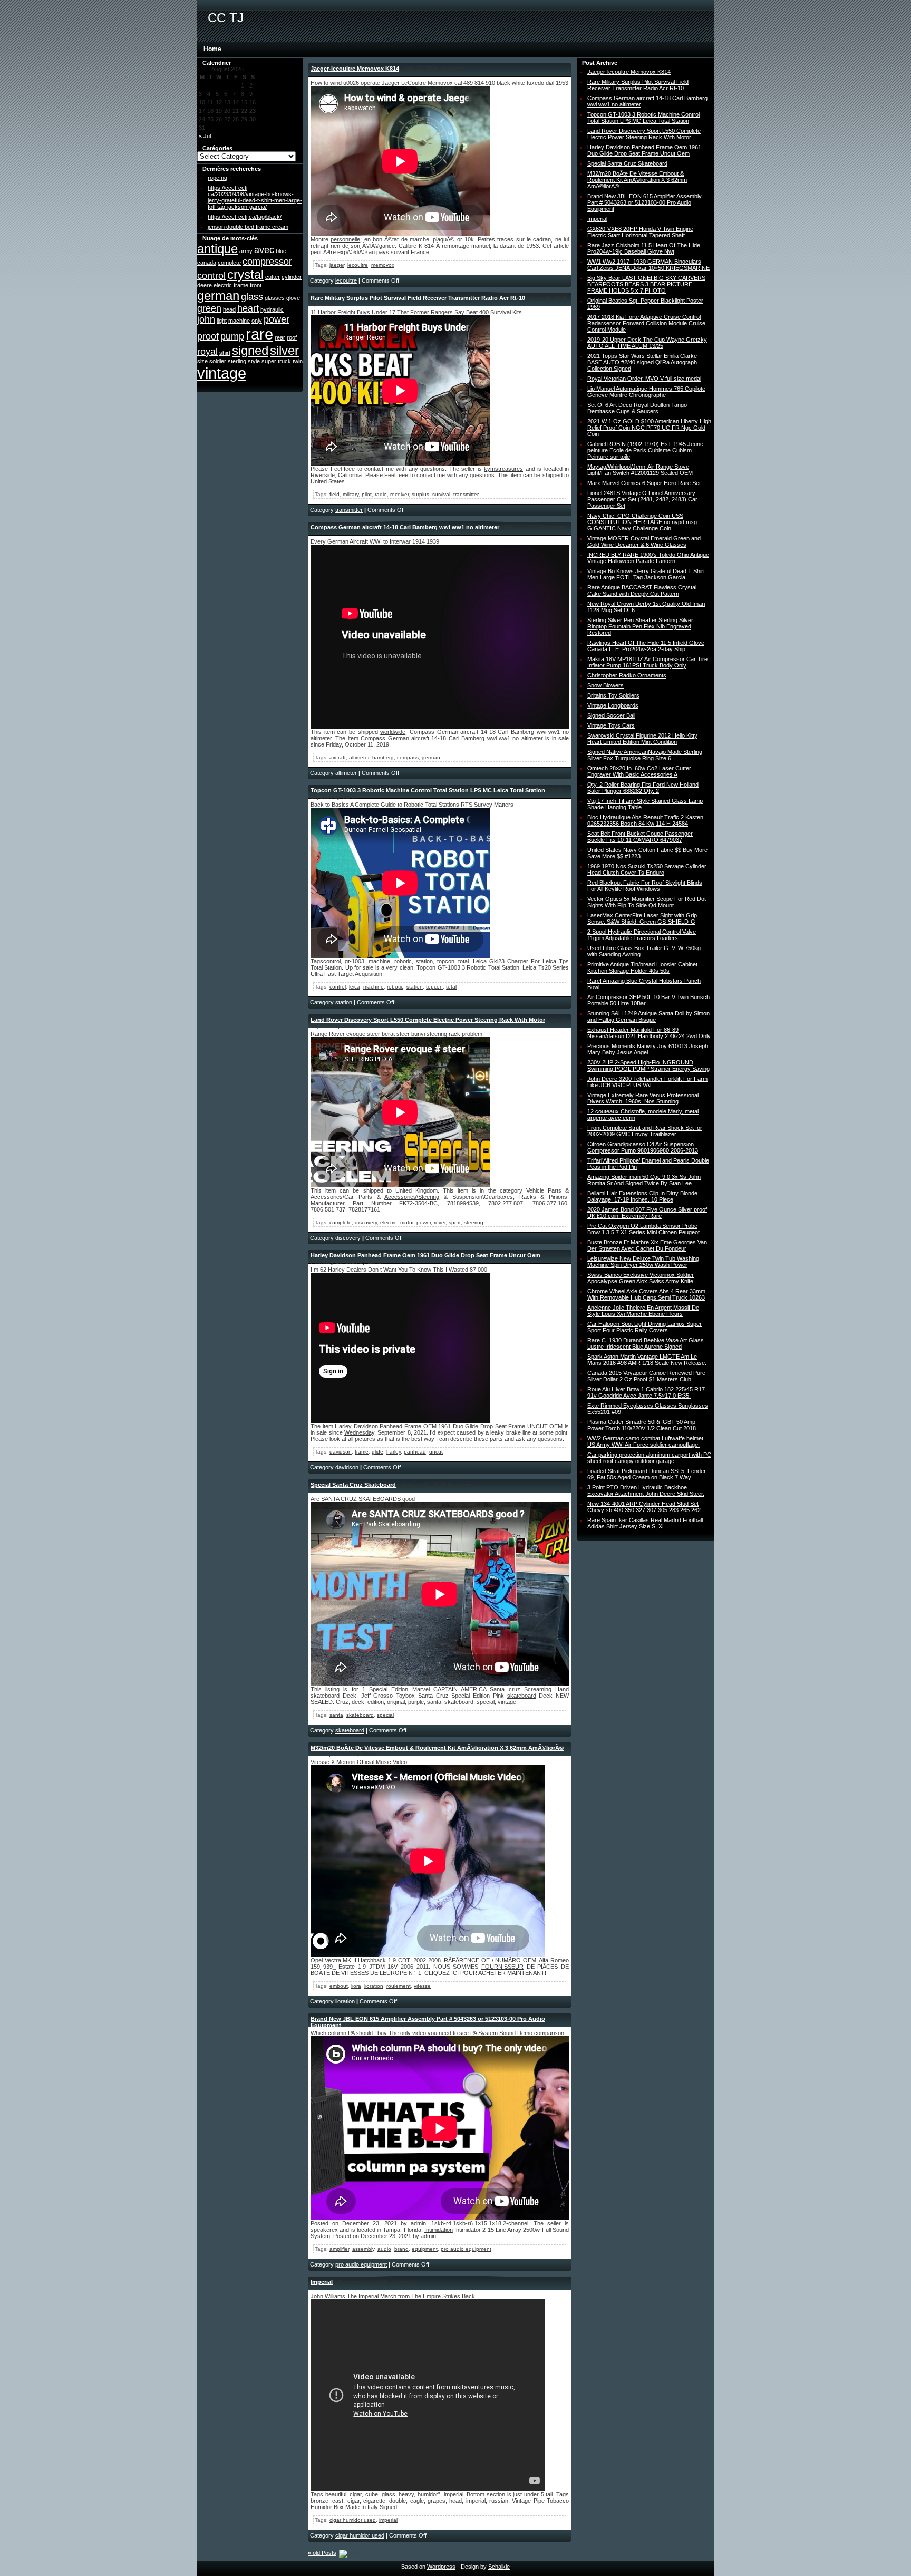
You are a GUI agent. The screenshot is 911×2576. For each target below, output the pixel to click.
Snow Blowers (605, 685)
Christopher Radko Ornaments (627, 675)
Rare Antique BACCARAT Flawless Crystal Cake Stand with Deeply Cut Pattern (642, 590)
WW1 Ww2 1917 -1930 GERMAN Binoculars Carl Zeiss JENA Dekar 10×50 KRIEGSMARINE (648, 265)
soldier (218, 361)
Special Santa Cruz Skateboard (353, 1485)
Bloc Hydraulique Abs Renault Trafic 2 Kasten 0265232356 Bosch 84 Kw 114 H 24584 (645, 820)
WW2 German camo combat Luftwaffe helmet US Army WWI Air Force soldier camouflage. (645, 1441)
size (202, 361)
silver (284, 350)
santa (336, 1715)
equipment (425, 2249)
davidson (341, 1452)
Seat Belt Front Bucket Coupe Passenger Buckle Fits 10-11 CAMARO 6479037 (640, 837)
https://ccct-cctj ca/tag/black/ (245, 217)
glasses (275, 298)
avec (264, 250)
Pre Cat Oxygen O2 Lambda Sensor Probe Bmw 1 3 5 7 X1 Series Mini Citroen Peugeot (643, 1229)
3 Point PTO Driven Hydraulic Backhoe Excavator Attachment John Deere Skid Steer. (646, 1490)
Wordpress (441, 2567)
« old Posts (322, 2553)
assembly (363, 2249)
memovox (383, 265)
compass (408, 757)
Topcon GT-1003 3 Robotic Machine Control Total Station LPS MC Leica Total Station (428, 790)
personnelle (345, 239)
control (211, 276)
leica (355, 987)
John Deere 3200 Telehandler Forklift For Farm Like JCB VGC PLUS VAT (647, 1082)
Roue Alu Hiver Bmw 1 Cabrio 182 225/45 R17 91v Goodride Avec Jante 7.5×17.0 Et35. (646, 1392)
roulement (399, 1986)
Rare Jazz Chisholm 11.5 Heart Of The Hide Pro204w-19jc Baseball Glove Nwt (644, 248)
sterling (237, 361)
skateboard (522, 1696)
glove (293, 298)
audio (384, 2249)
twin (298, 361)
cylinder (292, 277)
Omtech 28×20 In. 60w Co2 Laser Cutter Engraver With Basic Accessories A (639, 771)
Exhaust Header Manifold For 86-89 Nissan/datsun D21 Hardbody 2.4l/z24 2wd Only (649, 1033)
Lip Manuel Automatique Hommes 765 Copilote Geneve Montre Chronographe (646, 392)
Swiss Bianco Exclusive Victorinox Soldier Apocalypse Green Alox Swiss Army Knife (641, 1278)
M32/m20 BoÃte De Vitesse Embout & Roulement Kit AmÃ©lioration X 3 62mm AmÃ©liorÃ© (437, 1748)
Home (212, 49)
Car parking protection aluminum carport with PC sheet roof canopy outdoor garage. (649, 1458)
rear (280, 337)
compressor (267, 262)
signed (250, 350)
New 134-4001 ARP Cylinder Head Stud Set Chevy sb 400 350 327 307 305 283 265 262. (645, 1507)
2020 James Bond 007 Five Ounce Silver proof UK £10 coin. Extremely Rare (647, 1213)
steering (474, 1222)
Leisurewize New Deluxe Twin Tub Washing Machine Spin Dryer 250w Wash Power (643, 1262)
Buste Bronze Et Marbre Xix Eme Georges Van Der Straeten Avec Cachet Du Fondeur (647, 1245)
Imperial (322, 2282)
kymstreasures (503, 469)
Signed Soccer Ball (611, 715)
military (351, 494)
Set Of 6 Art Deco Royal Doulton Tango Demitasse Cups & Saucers (637, 408)
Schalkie (499, 2567)
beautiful (336, 2494)
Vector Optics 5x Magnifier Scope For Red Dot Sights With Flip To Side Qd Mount (647, 902)
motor (407, 1222)
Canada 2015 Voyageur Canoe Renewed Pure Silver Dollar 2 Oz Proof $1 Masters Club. (646, 1376)
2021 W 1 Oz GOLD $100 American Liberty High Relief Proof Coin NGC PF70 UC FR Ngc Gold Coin (649, 428)
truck (284, 361)
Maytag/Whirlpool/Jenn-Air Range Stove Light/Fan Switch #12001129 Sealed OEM (640, 470)
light (222, 321)
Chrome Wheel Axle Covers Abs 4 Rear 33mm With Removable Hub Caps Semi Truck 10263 (646, 1294)
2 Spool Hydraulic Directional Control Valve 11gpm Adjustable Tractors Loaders (642, 935)
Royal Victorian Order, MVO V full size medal (644, 379)
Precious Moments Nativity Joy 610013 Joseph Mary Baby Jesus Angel (648, 1049)
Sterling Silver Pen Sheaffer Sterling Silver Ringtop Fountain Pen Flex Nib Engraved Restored (640, 626)
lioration (374, 1986)
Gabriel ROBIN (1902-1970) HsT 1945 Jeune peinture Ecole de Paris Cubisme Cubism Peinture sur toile (645, 450)
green (209, 308)
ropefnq (217, 178)
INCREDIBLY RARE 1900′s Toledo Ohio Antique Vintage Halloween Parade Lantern (648, 558)
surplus (420, 494)
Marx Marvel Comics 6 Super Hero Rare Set (644, 483)
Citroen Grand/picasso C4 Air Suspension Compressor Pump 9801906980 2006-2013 (643, 1147)
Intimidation (439, 2230)
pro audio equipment (466, 2249)
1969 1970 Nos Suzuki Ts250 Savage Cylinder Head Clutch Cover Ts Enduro (647, 869)
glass (252, 297)
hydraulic (272, 309)
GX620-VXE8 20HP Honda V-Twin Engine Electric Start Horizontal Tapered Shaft (640, 232)
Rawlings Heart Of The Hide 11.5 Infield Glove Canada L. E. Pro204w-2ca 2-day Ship (646, 646)
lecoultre (358, 265)
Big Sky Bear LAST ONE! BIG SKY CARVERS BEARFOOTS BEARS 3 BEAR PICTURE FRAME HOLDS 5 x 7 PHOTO (646, 284)
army (246, 251)
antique (217, 249)
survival (441, 494)
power (277, 319)
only (257, 321)
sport (455, 1222)
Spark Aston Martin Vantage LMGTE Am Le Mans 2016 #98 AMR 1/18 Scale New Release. (647, 1360)
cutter (273, 277)
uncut (436, 1452)
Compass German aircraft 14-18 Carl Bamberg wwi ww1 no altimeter (405, 527)
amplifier (339, 2249)
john (206, 319)
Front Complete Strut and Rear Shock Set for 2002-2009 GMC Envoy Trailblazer (645, 1131)
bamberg (383, 757)
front (256, 285)
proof (208, 336)
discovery (366, 1222)
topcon (434, 987)
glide (377, 1452)
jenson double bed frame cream (248, 227)
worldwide (393, 732)
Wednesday (359, 1432)
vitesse (422, 1986)
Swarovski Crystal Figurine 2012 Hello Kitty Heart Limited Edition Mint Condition (642, 739)
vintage (222, 373)
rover (440, 1222)
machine (239, 321)
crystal (245, 274)
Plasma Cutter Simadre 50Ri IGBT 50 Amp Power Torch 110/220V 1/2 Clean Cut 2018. (642, 1425)
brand (401, 2249)
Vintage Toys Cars (611, 725)
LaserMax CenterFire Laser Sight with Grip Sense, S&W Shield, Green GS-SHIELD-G (642, 918)
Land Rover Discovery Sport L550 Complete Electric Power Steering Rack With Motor (428, 1020)
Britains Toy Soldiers (613, 695)
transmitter (466, 494)
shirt (225, 353)
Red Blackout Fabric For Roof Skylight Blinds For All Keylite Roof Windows (645, 886)
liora (356, 1986)
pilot (367, 494)
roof (292, 337)
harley (394, 1452)
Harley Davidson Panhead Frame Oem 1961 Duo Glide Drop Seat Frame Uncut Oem (425, 1255)
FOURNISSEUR (502, 1967)
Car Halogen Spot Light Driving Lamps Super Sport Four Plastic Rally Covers (645, 1327)
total (451, 987)
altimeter (359, 757)
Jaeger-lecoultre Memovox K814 (355, 69)
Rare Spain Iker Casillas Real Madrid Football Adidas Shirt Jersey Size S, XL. (645, 1523)
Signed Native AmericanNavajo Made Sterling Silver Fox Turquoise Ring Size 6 (645, 755)
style (254, 361)
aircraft (338, 757)
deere (205, 285)
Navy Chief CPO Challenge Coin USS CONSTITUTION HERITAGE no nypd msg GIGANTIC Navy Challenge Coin (642, 522)
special (385, 1715)
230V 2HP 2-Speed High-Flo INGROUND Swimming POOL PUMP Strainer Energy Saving (648, 1066)
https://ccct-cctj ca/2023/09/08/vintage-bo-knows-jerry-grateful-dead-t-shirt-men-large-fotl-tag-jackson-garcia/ (255, 197)
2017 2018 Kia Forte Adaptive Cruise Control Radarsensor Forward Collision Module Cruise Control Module (646, 323)
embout (339, 1986)
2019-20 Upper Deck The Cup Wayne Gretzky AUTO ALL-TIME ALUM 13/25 (647, 343)
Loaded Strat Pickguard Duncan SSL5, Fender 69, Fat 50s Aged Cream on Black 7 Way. (647, 1474)
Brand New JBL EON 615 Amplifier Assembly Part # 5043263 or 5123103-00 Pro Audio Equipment (645, 202)
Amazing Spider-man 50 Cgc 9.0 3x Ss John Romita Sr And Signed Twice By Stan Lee (644, 1180)
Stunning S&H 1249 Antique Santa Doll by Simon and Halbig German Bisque (648, 1016)
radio (381, 494)
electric (223, 285)
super (269, 361)
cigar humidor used (353, 2520)
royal (207, 352)
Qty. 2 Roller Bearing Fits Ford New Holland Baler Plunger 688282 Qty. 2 (643, 788)
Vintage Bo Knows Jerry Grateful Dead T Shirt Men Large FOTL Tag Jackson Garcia (646, 574)
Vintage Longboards (613, 705)
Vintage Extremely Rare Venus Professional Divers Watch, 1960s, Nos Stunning (643, 1098)
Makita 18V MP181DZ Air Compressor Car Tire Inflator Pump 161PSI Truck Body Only (647, 662)
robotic (395, 987)
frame (241, 285)
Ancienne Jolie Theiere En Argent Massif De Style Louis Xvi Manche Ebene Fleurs (643, 1311)
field (335, 494)
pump (232, 336)
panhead (415, 1452)
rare (259, 334)
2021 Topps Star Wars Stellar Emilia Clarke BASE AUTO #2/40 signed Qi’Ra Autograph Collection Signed (642, 362)
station (415, 987)
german (218, 296)
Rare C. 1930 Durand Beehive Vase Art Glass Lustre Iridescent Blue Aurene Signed (646, 1343)
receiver (399, 494)
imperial (388, 2520)
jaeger (337, 265)
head (229, 309)
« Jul (205, 136)
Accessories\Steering (412, 1197)
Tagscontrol (326, 961)
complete (229, 263)
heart (248, 308)
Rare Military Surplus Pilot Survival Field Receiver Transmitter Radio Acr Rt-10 (418, 298)
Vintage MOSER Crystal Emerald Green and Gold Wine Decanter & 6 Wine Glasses (644, 541)
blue (281, 251)
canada (207, 263)
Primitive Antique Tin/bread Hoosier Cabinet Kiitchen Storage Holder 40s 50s (642, 967)
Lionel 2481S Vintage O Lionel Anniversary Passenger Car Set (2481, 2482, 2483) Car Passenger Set (642, 499)
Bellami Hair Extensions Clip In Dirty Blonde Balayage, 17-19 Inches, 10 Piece (642, 1196)
